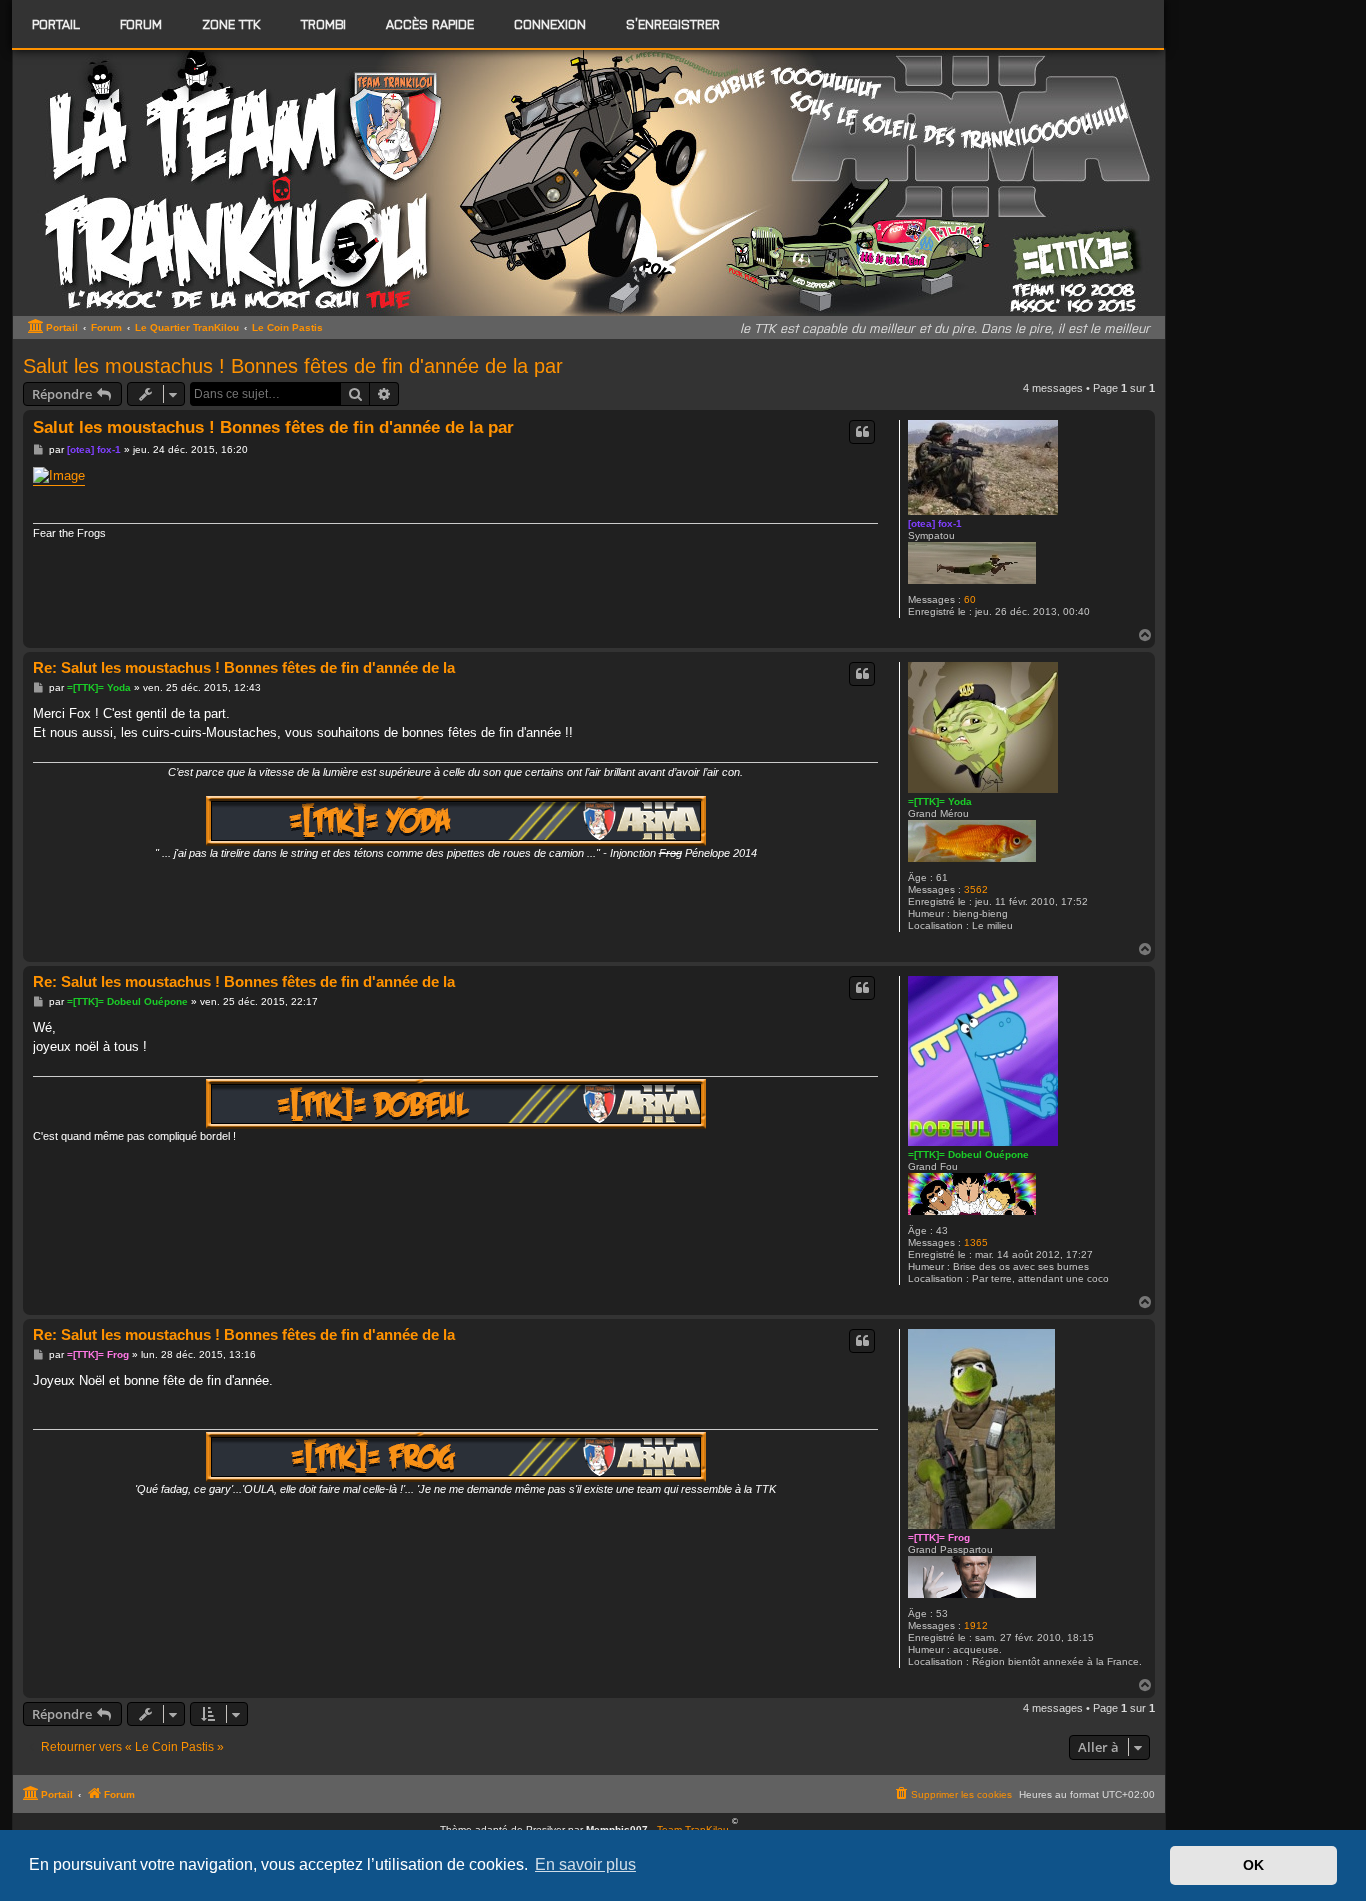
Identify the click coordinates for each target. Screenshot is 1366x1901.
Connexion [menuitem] (550, 23)
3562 (976, 889)
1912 (976, 1625)
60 (970, 599)
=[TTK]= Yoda (940, 801)
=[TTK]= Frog (939, 1537)
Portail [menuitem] (56, 23)
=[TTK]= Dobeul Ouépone (968, 1154)
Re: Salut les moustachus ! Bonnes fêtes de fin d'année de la (244, 667)
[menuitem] (141, 24)
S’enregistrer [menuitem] (673, 23)
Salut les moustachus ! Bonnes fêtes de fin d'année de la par (293, 366)
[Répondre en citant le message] (862, 432)
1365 (976, 1242)
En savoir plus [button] (585, 1864)
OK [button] (1253, 1865)
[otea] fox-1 (935, 523)
